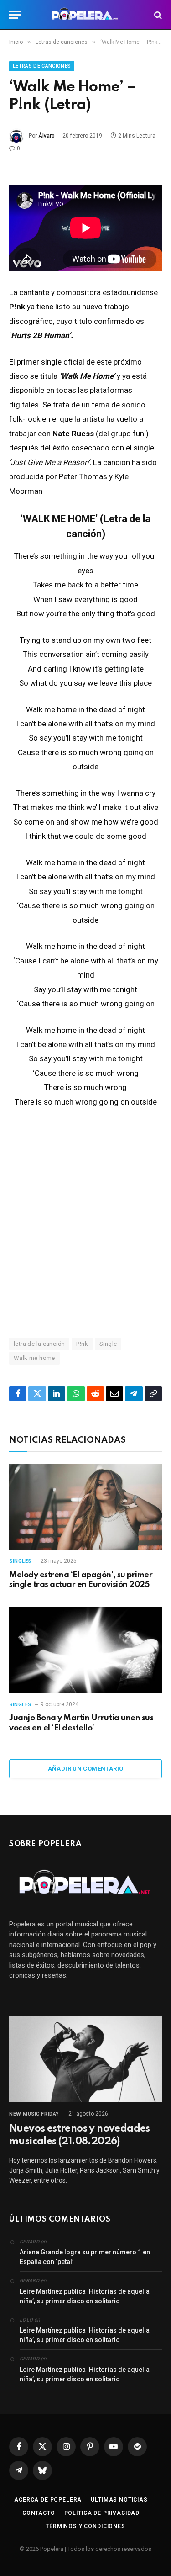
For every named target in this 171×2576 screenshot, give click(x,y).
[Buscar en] (157, 15)
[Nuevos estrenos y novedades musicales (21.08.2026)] (85, 2059)
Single (108, 1344)
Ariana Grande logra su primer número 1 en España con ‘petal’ (85, 2257)
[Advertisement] (85, 1222)
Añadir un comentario (86, 1769)
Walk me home (34, 1358)
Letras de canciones (42, 66)
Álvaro (47, 136)
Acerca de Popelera (48, 2500)
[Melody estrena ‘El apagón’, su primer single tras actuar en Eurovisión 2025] (85, 1507)
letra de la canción (39, 1344)
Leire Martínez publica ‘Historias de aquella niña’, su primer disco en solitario (85, 2296)
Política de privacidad (102, 2513)
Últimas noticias (119, 2500)
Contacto (39, 2513)
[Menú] (15, 15)
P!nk (82, 1344)
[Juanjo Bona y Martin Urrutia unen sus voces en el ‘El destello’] (85, 1650)
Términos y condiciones (85, 2526)
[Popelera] (85, 15)
